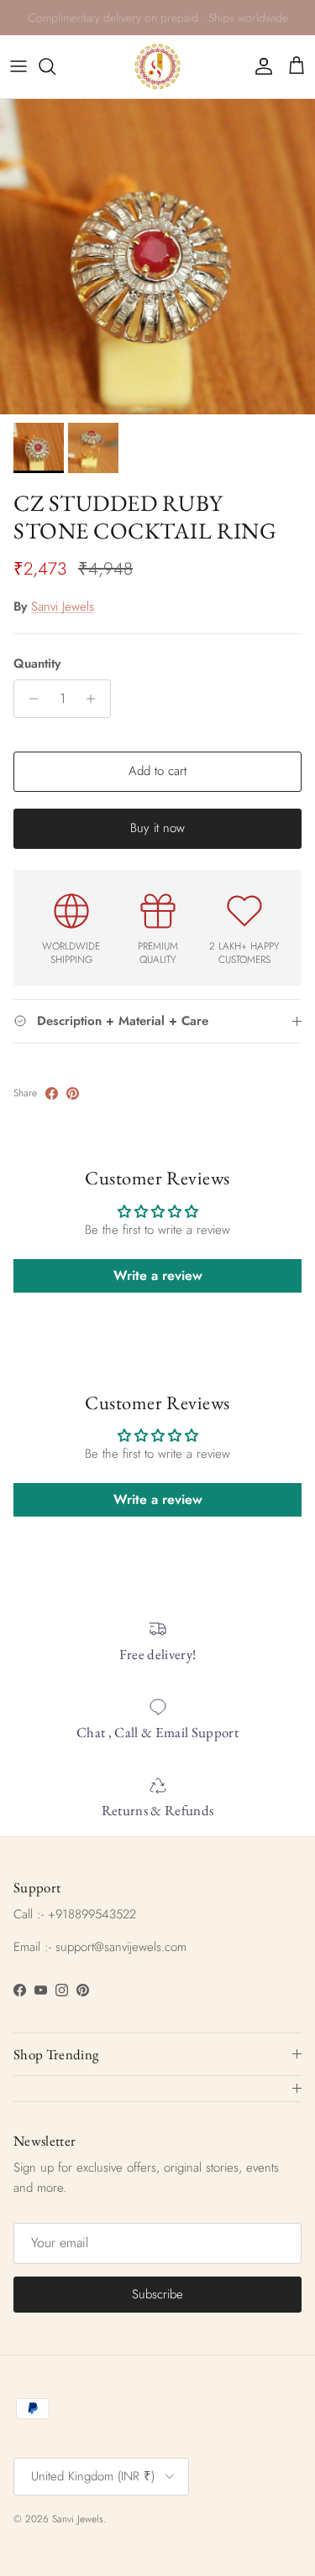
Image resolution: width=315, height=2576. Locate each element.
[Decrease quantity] (29, 699)
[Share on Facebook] (52, 1093)
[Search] (55, 66)
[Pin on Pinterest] (73, 1093)
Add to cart (157, 771)
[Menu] (18, 66)
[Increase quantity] (95, 699)
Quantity (37, 664)
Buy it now (157, 828)
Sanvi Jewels (63, 606)
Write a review (158, 1275)
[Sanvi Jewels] (157, 67)
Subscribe (157, 2294)
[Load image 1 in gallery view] (157, 257)
